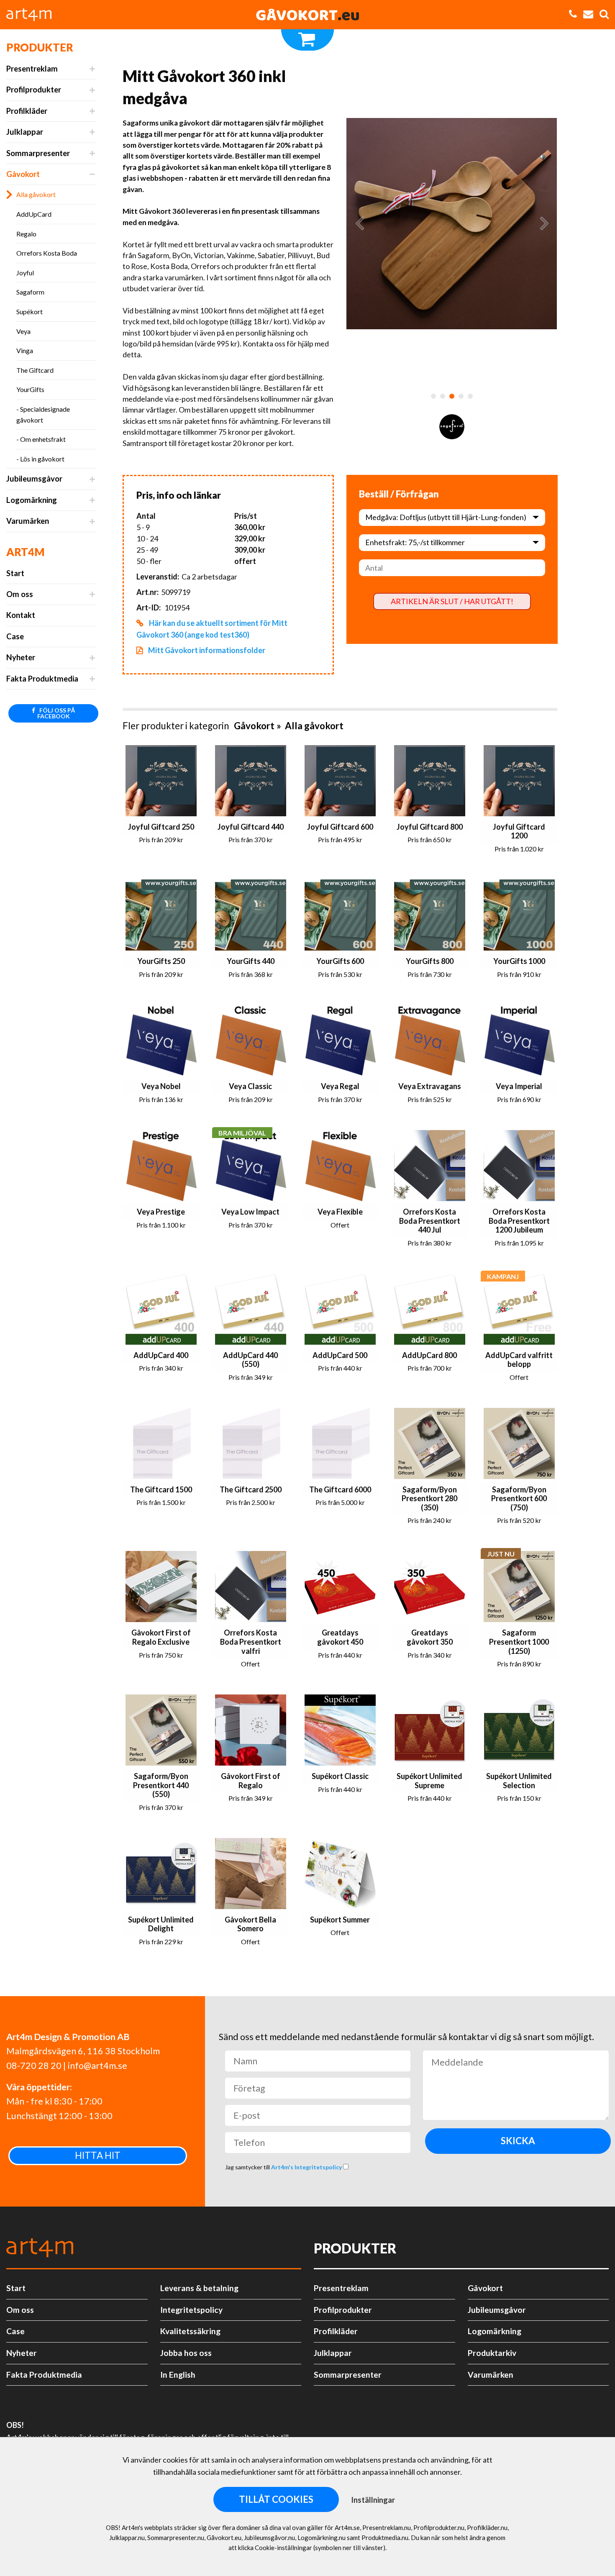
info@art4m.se (97, 2066)
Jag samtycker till (284, 2167)
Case (15, 636)
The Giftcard (35, 370)
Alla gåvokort (36, 194)
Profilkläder (27, 111)
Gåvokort (23, 174)
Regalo (26, 234)
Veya (23, 331)
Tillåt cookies (276, 2499)
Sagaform (30, 292)
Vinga (25, 350)
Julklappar (25, 132)
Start (15, 573)
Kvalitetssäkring (190, 2331)
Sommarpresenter (38, 153)
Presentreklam (32, 69)
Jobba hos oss (186, 2353)
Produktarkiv (492, 2353)
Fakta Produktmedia (42, 679)
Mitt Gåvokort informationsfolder (206, 650)
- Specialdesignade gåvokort (43, 414)
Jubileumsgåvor (34, 479)
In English (178, 2375)
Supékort (29, 311)
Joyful (25, 273)
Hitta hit (98, 2155)
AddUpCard (34, 214)
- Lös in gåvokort (40, 459)
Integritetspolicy (191, 2310)
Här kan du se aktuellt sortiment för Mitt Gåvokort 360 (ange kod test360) (212, 629)
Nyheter (21, 657)
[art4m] (33, 15)
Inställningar (373, 2500)
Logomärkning (32, 500)
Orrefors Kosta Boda (47, 253)
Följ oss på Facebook (56, 713)
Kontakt (21, 615)
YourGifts (30, 389)
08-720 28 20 (34, 2066)
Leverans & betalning (199, 2288)
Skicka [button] (518, 2141)
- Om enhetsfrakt (41, 439)
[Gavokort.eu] (307, 15)
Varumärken (28, 521)
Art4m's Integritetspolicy (307, 2167)
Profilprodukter (34, 90)
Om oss (20, 594)
